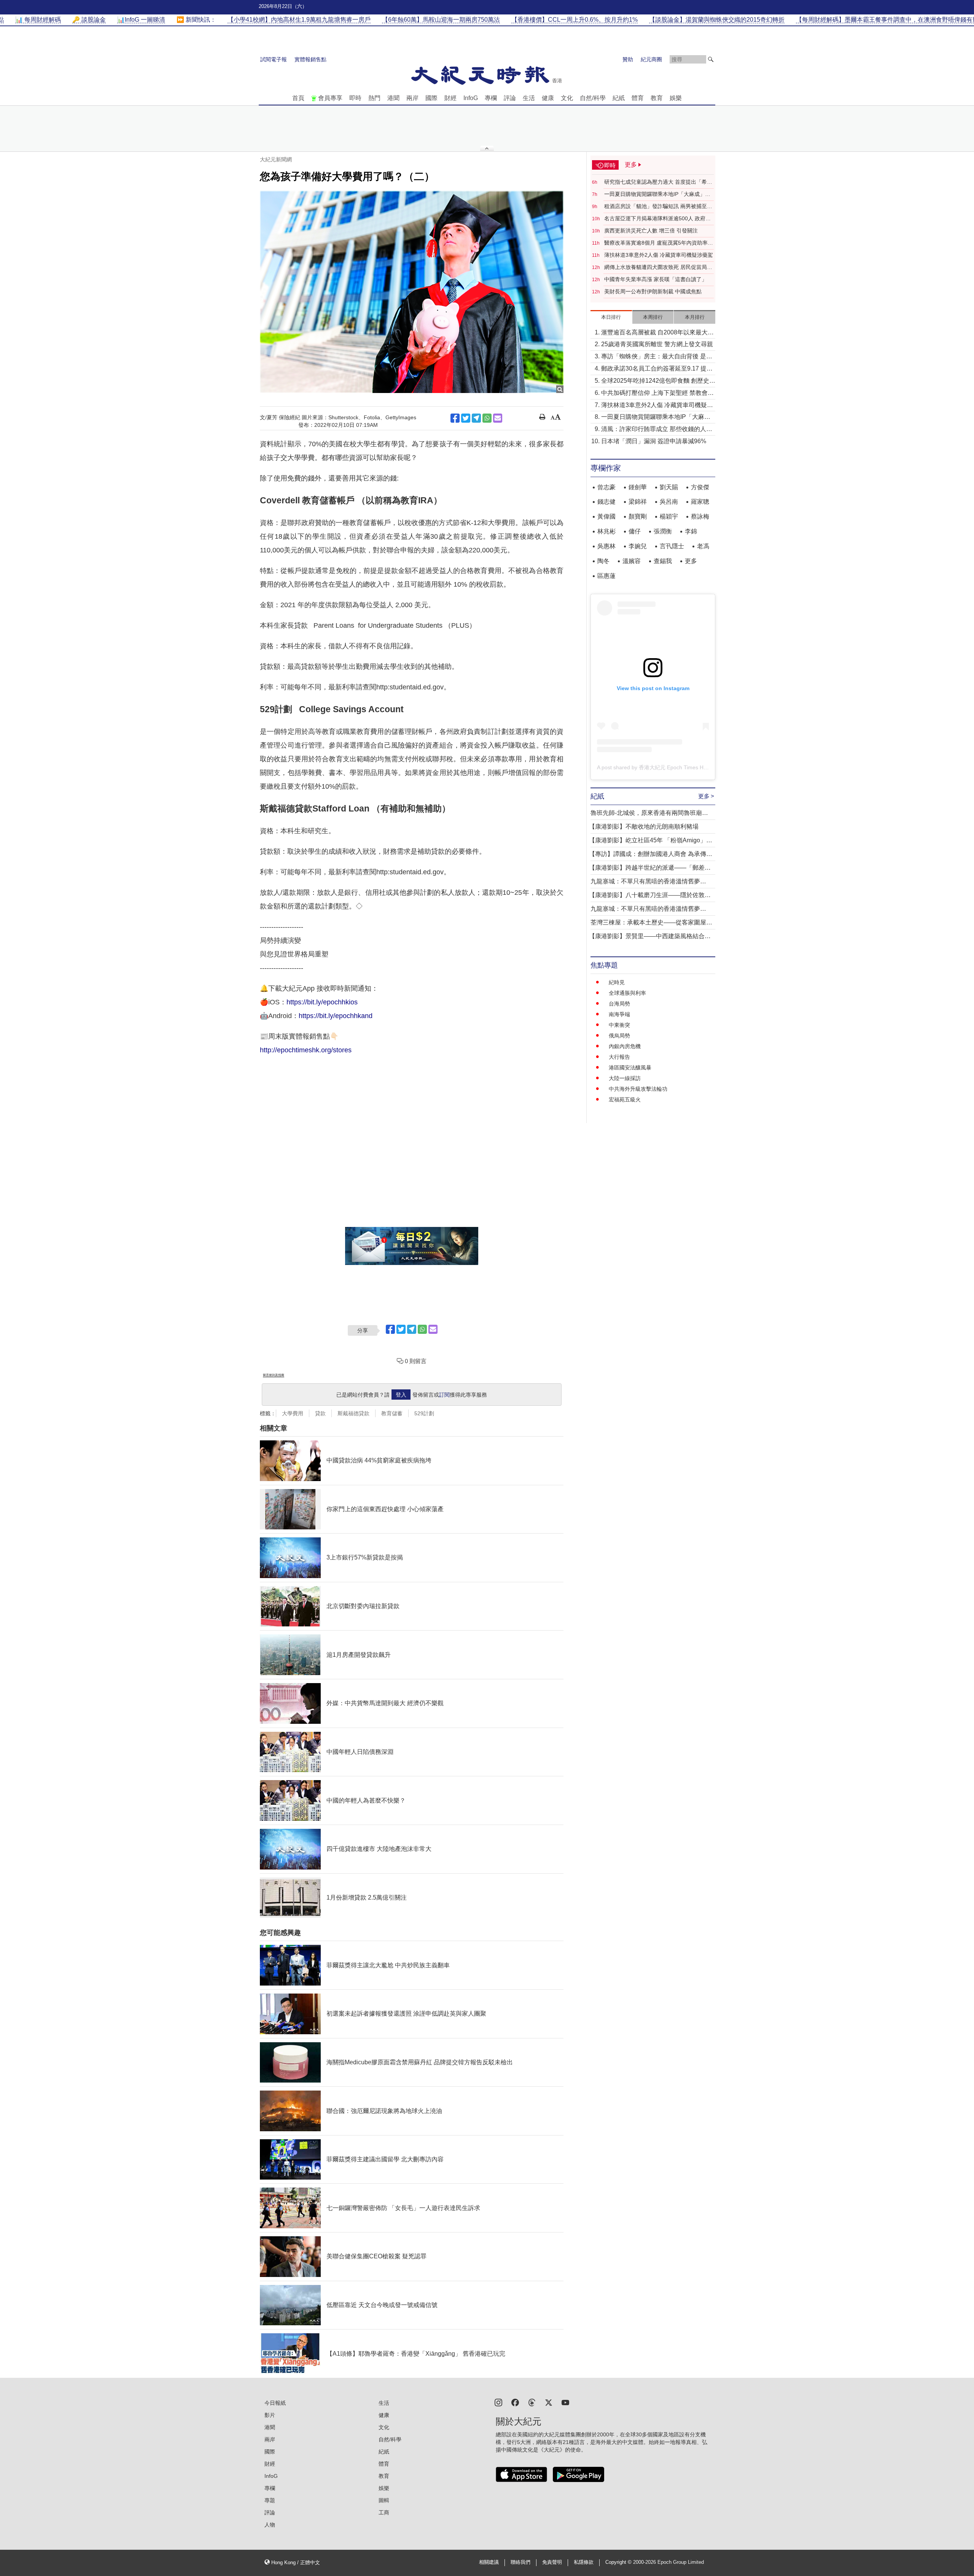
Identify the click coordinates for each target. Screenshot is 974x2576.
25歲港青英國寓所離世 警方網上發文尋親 (657, 344)
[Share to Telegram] (476, 418)
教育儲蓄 (392, 1413)
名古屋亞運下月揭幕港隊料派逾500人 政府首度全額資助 (657, 219)
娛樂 (676, 98)
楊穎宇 (669, 516)
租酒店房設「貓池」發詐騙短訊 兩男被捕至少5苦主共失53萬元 (658, 207)
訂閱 (444, 1395)
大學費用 (293, 1413)
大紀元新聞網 (276, 159)
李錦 (691, 531)
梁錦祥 (638, 502)
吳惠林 (606, 546)
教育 (657, 98)
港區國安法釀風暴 (630, 1068)
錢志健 (606, 502)
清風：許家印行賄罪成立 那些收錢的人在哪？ (657, 430)
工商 (384, 2512)
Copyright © (619, 2562)
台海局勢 (619, 1004)
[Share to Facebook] (455, 418)
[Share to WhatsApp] (487, 418)
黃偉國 (606, 516)
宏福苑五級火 (625, 1099)
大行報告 (619, 1057)
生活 (529, 98)
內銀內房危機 (625, 1046)
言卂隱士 (672, 546)
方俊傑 (700, 487)
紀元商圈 (651, 59)
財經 (450, 98)
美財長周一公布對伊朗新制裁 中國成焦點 (653, 291)
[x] (549, 2402)
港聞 (393, 98)
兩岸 (412, 98)
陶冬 (603, 561)
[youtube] (565, 2402)
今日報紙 (275, 2403)
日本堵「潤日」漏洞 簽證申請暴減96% (654, 441)
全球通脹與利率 (627, 993)
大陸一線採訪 (625, 1078)
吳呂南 (669, 502)
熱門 (374, 98)
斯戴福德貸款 (353, 1413)
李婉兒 (638, 546)
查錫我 (663, 561)
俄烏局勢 (619, 1036)
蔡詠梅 (700, 516)
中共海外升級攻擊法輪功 (638, 1089)
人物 (270, 2525)
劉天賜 (669, 487)
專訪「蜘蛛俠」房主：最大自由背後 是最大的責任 (657, 357)
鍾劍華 (638, 487)
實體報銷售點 (310, 59)
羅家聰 (700, 502)
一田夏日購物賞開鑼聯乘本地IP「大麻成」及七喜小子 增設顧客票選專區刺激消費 (657, 194)
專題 (270, 2500)
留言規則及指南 (274, 1375)
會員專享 (330, 98)
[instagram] (498, 2402)
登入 (401, 1395)
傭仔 (635, 531)
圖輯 (384, 2500)
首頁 (298, 98)
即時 (355, 98)
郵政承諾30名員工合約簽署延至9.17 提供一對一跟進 (657, 369)
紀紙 (619, 98)
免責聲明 (552, 2562)
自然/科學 (593, 98)
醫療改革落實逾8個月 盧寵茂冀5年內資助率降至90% (659, 243)
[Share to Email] (498, 418)
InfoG (471, 98)
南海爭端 (619, 1014)
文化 (567, 98)
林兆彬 (606, 531)
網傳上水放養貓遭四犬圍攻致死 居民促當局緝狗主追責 (658, 267)
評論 (510, 98)
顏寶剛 (638, 516)
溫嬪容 (632, 561)
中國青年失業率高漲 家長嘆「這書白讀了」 (656, 279)
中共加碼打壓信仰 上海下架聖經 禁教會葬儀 (657, 394)
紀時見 (617, 982)
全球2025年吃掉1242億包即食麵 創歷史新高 (658, 381)
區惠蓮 (606, 576)
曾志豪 (606, 487)
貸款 (320, 1413)
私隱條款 (584, 2562)
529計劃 (424, 1413)
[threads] (532, 2402)
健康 (548, 98)
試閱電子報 (274, 59)
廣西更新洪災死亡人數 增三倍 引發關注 (651, 231)
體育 (638, 98)
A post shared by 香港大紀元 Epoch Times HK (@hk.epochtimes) (675, 767)
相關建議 (489, 2562)
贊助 (628, 59)
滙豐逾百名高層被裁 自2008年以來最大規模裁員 (657, 333)
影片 (270, 2415)
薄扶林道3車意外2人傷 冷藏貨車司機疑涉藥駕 (659, 255)
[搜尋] (711, 59)
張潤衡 (663, 531)
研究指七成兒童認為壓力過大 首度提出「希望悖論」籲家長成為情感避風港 (658, 182)
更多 (691, 561)
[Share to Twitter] (466, 418)
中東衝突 (619, 1025)
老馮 (703, 546)
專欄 (491, 98)
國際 (431, 98)
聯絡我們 (520, 2562)
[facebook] (515, 2402)
